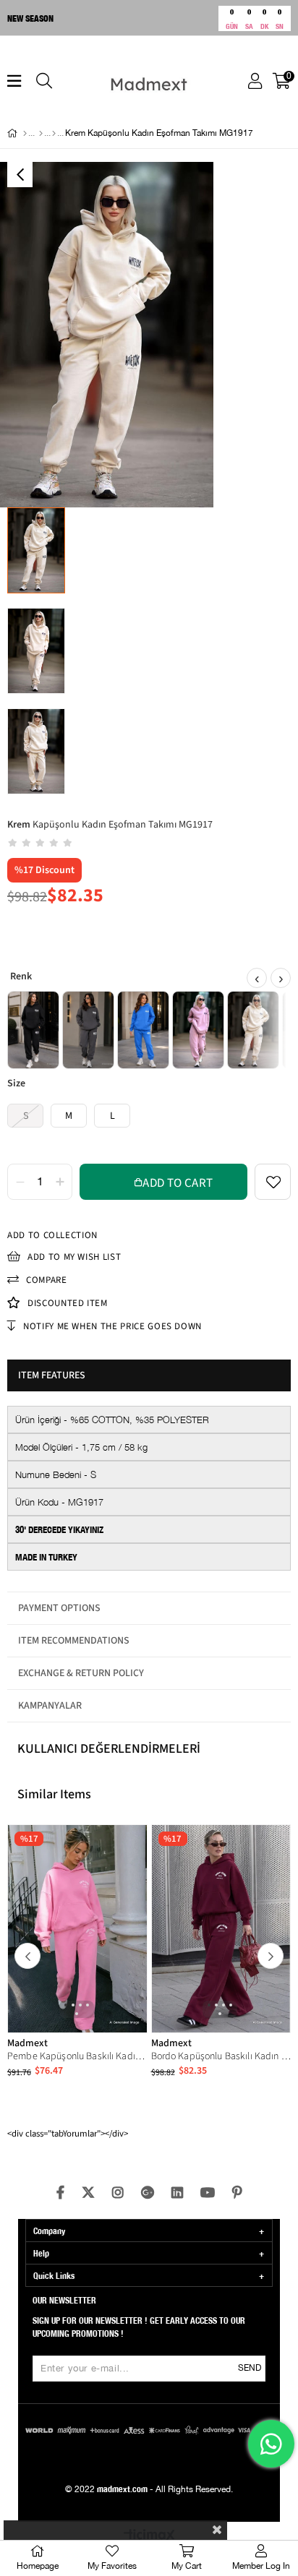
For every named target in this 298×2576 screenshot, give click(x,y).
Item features (52, 1375)
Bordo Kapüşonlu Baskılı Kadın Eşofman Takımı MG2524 (221, 2056)
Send (250, 2368)
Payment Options (59, 1608)
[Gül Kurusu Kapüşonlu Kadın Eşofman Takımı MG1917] (198, 1030)
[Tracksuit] (54, 134)
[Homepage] (25, 134)
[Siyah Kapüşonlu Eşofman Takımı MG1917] (33, 1030)
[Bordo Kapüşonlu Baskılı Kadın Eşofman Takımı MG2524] (221, 1929)
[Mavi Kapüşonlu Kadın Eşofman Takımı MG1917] (143, 1030)
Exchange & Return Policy (81, 1673)
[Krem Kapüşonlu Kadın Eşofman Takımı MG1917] (253, 1030)
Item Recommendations (74, 1641)
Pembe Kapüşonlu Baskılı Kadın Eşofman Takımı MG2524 (77, 2056)
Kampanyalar (50, 1706)
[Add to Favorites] (273, 1182)
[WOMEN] (41, 134)
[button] (66, 2005)
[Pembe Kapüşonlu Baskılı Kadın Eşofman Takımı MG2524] (77, 1929)
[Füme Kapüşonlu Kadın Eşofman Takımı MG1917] (88, 1030)
